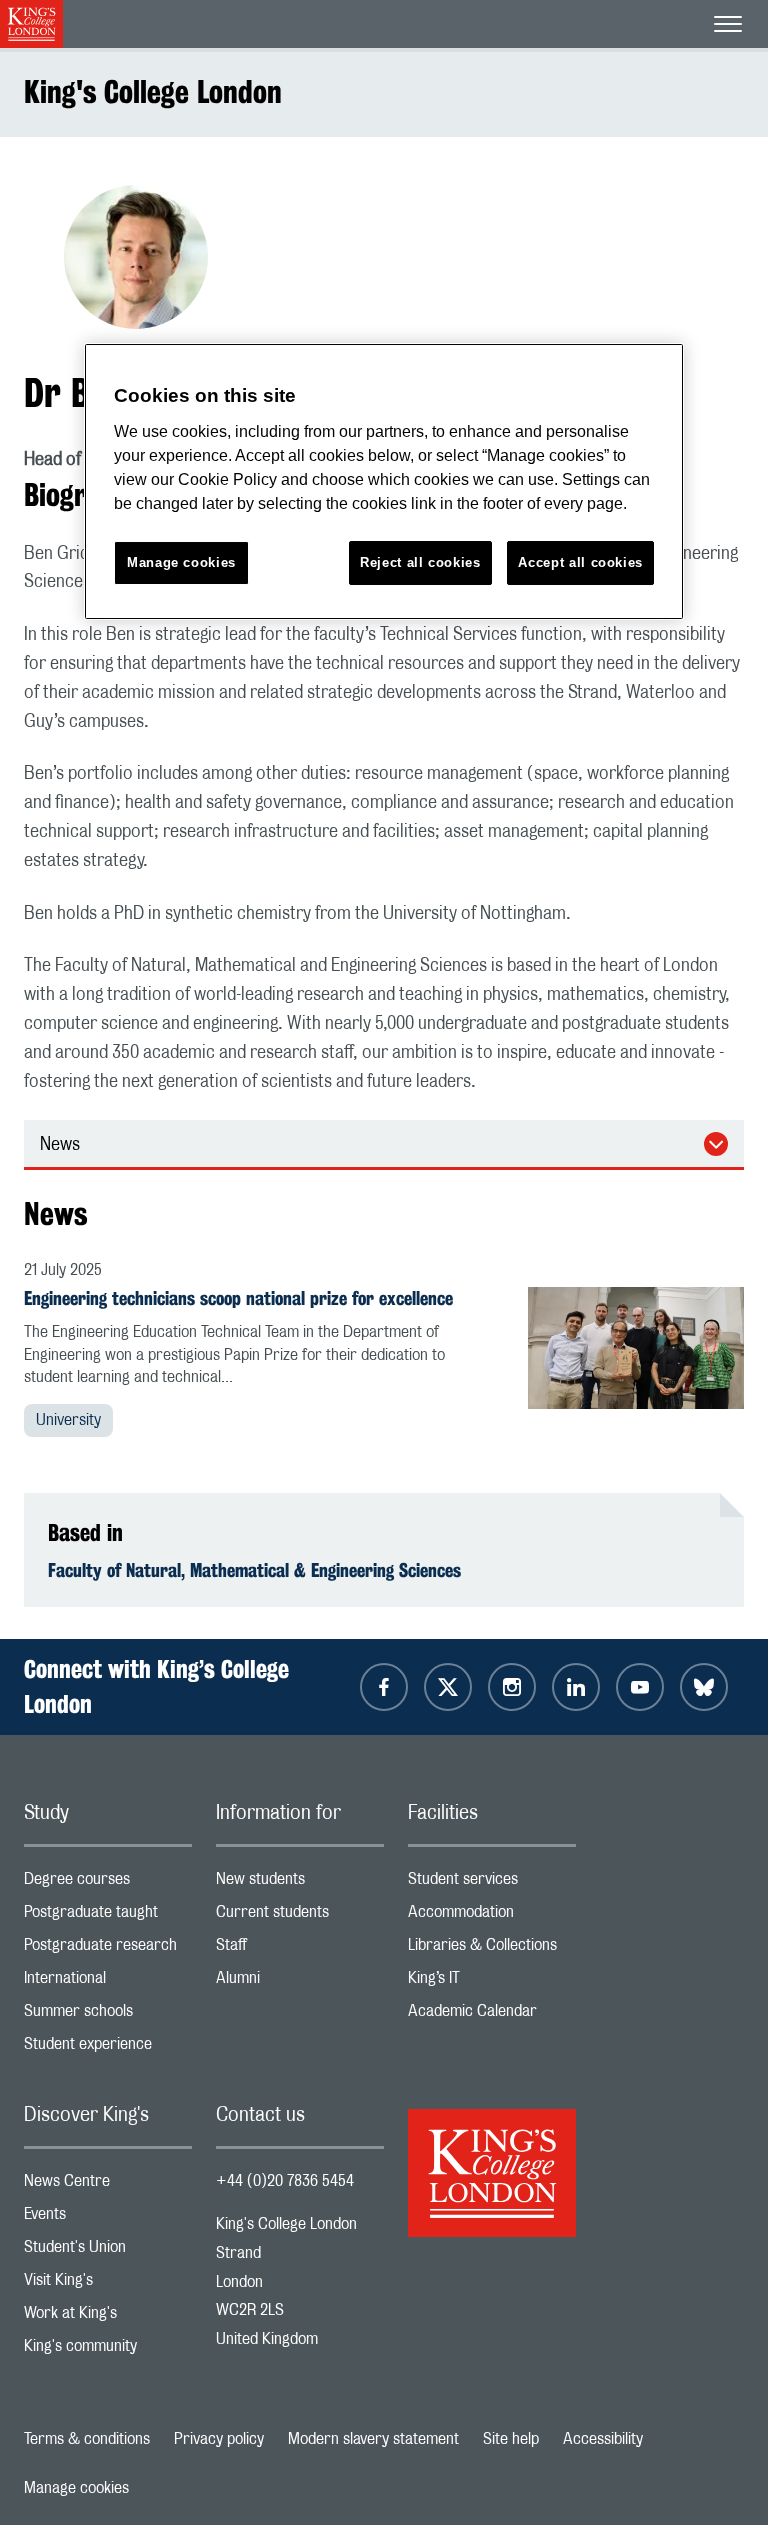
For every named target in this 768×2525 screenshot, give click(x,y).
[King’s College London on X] (448, 1687)
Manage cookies (76, 2488)
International (108, 1982)
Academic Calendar (492, 2015)
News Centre (108, 2185)
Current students (300, 1916)
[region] (384, 481)
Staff (300, 1949)
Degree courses (108, 1883)
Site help (511, 2439)
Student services (492, 1883)
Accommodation (492, 1916)
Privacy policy (219, 2439)
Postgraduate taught (108, 1916)
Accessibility (603, 2439)
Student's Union (108, 2251)
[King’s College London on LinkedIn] (576, 1687)
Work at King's (108, 2317)
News (60, 1145)
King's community (108, 2350)
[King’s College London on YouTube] (640, 1687)
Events (108, 2218)
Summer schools (108, 2015)
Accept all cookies (580, 562)
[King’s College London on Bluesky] (704, 1687)
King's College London (153, 91)
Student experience (108, 2048)
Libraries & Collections (492, 1949)
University (68, 1420)
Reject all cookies (420, 562)
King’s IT (492, 1982)
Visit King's (108, 2284)
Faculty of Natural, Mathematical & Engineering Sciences (254, 1570)
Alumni (300, 1982)
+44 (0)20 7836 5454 (285, 2181)
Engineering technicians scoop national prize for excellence (238, 1298)
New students (300, 1883)
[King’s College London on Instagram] (512, 1687)
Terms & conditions (87, 2439)
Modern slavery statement (373, 2439)
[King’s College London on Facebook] (384, 1687)
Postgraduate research (108, 1949)
